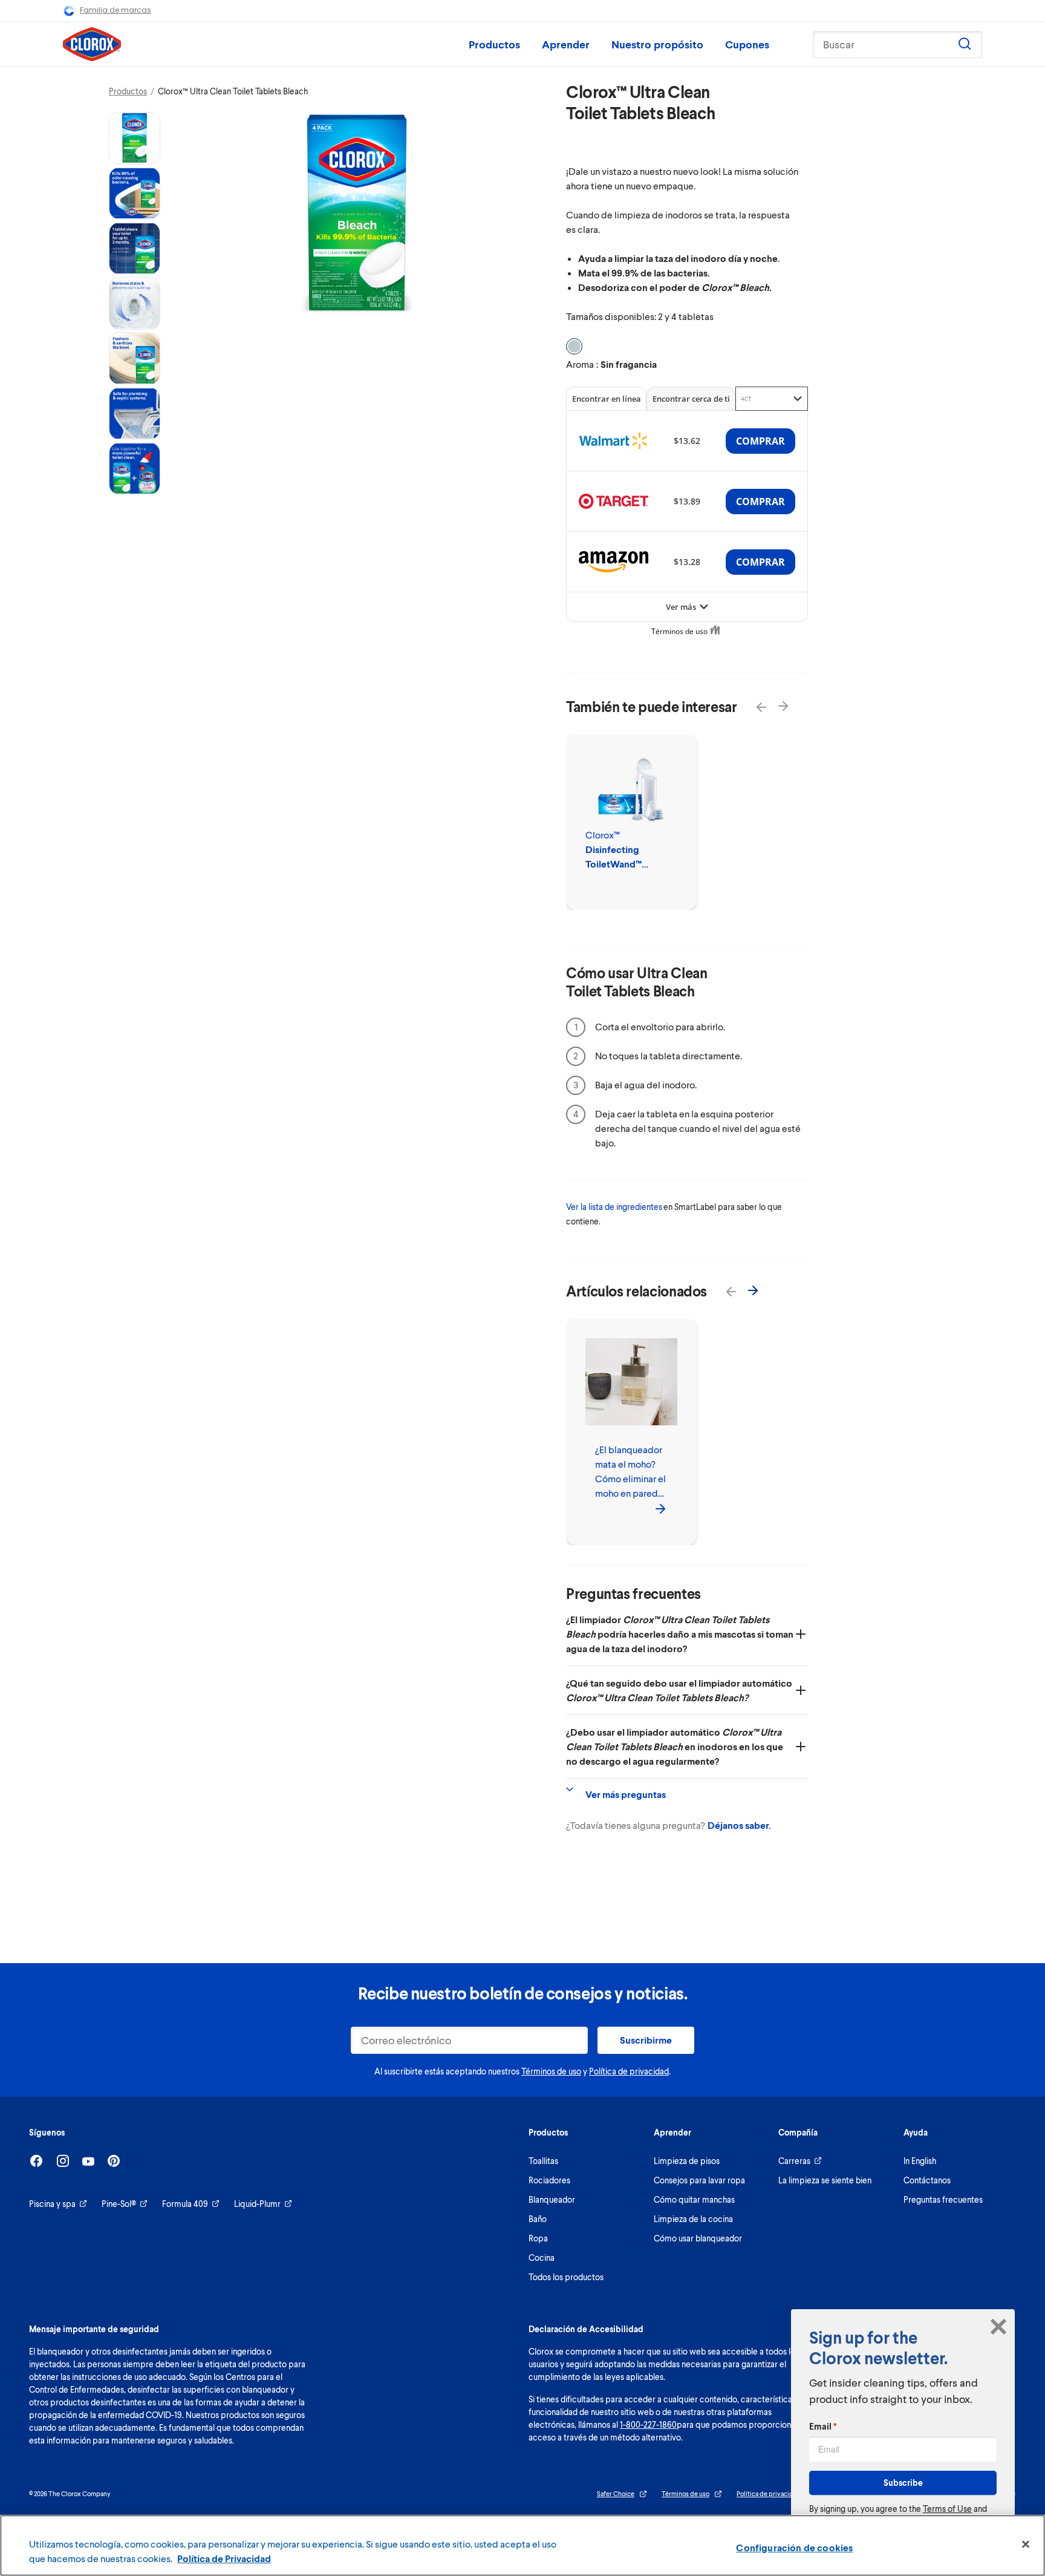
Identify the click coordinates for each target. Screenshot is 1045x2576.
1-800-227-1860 (648, 2424)
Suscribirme (646, 2040)
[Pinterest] (114, 2161)
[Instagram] (63, 2161)
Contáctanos (927, 2180)
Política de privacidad (629, 2071)
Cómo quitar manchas (694, 2199)
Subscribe (903, 2483)
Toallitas (543, 2161)
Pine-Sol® (119, 2204)
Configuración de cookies (794, 2547)
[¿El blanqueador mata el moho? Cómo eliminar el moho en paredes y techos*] (660, 1508)
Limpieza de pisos (687, 2161)
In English (920, 2161)
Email (823, 2426)
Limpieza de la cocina (693, 2219)
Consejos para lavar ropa (699, 2180)
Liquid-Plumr (257, 2204)
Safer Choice (616, 2493)
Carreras (794, 2161)
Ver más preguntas (626, 1794)
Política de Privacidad (224, 2558)
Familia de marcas (116, 10)
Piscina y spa (52, 2204)
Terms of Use (947, 2509)
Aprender (566, 44)
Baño (538, 2219)
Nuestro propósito (657, 44)
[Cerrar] (1026, 2545)
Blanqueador (552, 2199)
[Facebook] (36, 2161)
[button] (135, 138)
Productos (494, 44)
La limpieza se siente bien (825, 2180)
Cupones (747, 44)
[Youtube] (88, 2161)
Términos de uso (551, 2071)
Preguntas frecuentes (943, 2199)
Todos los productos (566, 2277)
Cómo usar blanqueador (698, 2238)
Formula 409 (185, 2204)
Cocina (542, 2257)
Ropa (538, 2238)
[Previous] (754, 700)
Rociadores (549, 2180)
